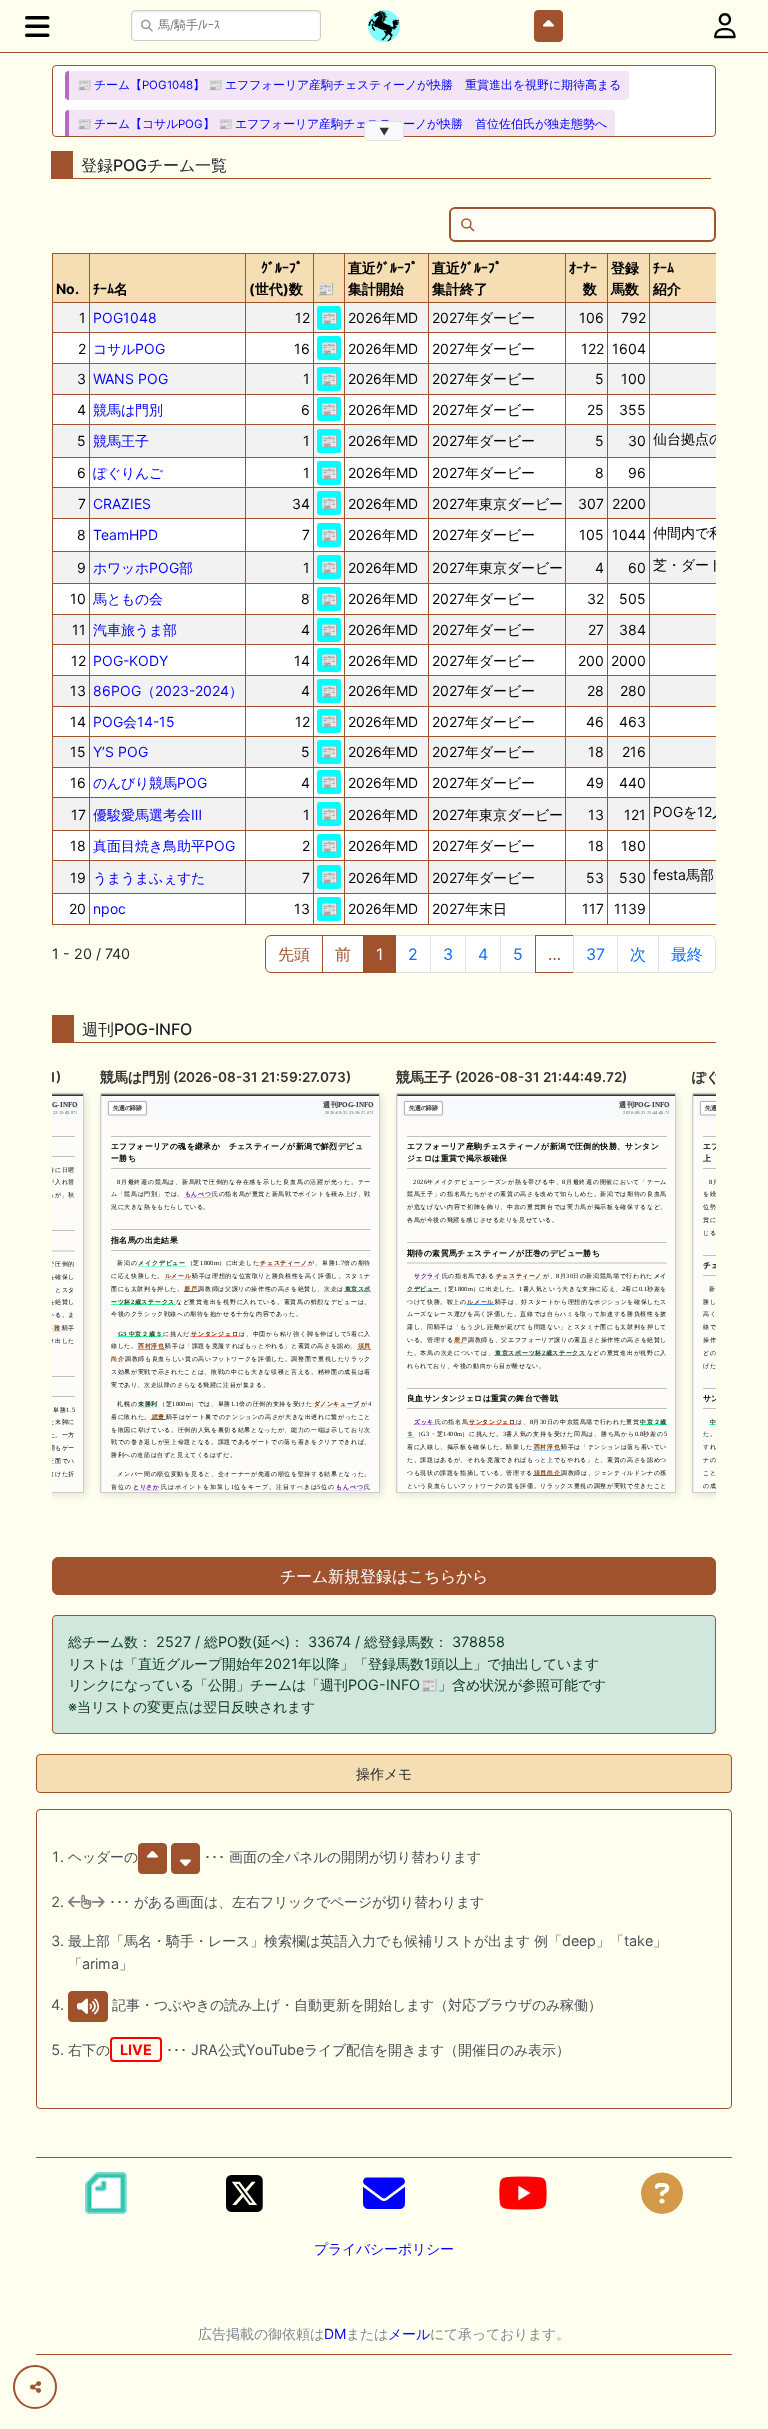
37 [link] (595, 954)
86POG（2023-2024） (168, 690)
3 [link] (448, 954)
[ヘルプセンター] (662, 2193)
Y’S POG (120, 751)
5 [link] (518, 954)
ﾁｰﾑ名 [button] (110, 288)
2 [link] (413, 954)
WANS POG (130, 378)
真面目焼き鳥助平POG (164, 845)
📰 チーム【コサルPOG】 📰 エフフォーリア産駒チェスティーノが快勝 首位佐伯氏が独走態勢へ (342, 124)
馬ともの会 (128, 598)
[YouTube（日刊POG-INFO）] (523, 2193)
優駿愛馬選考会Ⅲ (147, 814)
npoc (109, 908)
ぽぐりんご (128, 472)
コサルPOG (129, 348)
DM (335, 2333)
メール (409, 2333)
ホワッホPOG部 (143, 567)
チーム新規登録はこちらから (384, 1576)
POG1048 (125, 317)
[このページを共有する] (35, 2387)
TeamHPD (125, 534)
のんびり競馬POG (150, 782)
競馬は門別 (128, 409)
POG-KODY (130, 660)
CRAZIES (122, 503)
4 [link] (483, 954)
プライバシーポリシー (384, 2248)
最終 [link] (687, 954)
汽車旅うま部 (135, 629)
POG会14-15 (134, 721)
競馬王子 (121, 440)
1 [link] (379, 954)
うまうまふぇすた (149, 877)
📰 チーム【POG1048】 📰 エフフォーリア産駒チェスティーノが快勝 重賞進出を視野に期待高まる (349, 85)
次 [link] (638, 954)
